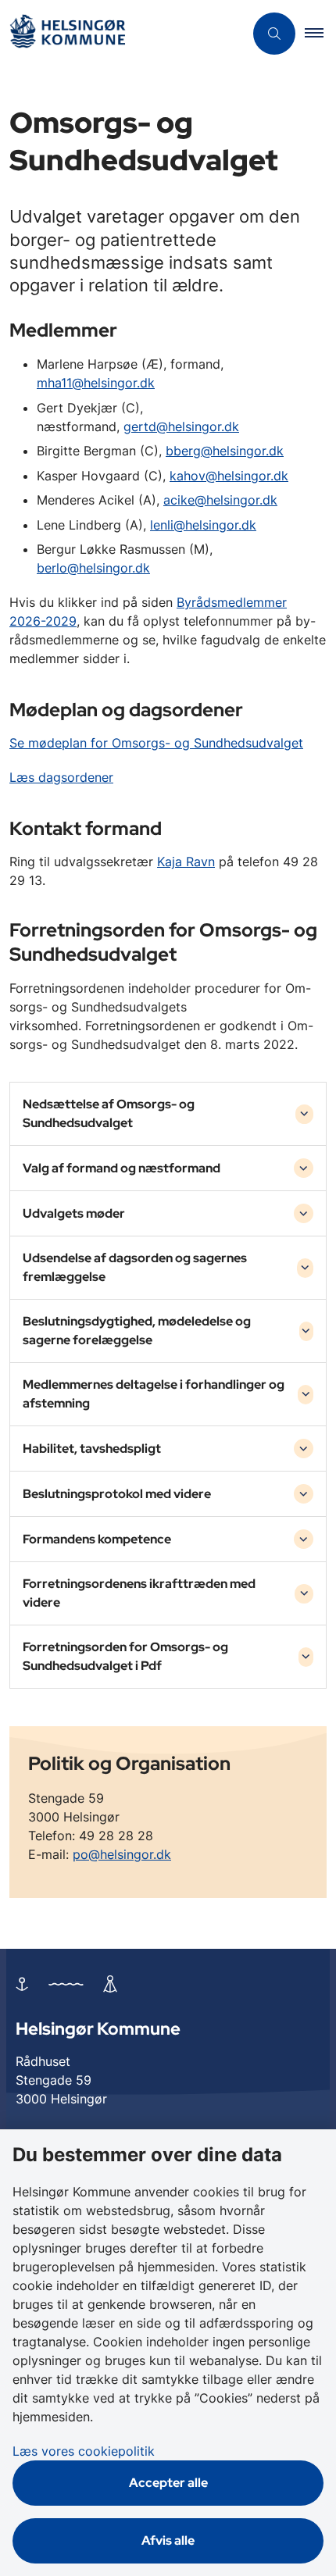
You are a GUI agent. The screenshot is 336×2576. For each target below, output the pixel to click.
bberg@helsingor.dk (225, 451)
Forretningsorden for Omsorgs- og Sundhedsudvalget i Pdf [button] (125, 1656)
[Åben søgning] (274, 34)
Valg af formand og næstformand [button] (122, 1168)
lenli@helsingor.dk (203, 525)
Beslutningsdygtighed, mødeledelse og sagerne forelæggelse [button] (137, 1331)
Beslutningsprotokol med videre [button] (117, 1494)
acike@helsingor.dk (220, 500)
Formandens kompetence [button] (97, 1539)
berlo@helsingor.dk (93, 568)
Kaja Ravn (186, 862)
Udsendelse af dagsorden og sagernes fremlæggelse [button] (135, 1267)
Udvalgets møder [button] (74, 1213)
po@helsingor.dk (122, 1854)
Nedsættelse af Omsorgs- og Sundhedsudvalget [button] (109, 1113)
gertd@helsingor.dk (181, 426)
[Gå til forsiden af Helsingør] (122, 34)
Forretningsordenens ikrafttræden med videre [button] (139, 1593)
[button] (320, 34)
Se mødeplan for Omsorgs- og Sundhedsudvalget (156, 743)
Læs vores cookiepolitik (84, 2451)
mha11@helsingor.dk (96, 383)
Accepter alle (168, 2483)
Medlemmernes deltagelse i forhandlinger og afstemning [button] (154, 1394)
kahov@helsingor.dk (229, 476)
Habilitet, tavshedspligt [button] (92, 1449)
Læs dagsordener (61, 777)
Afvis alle (168, 2540)
